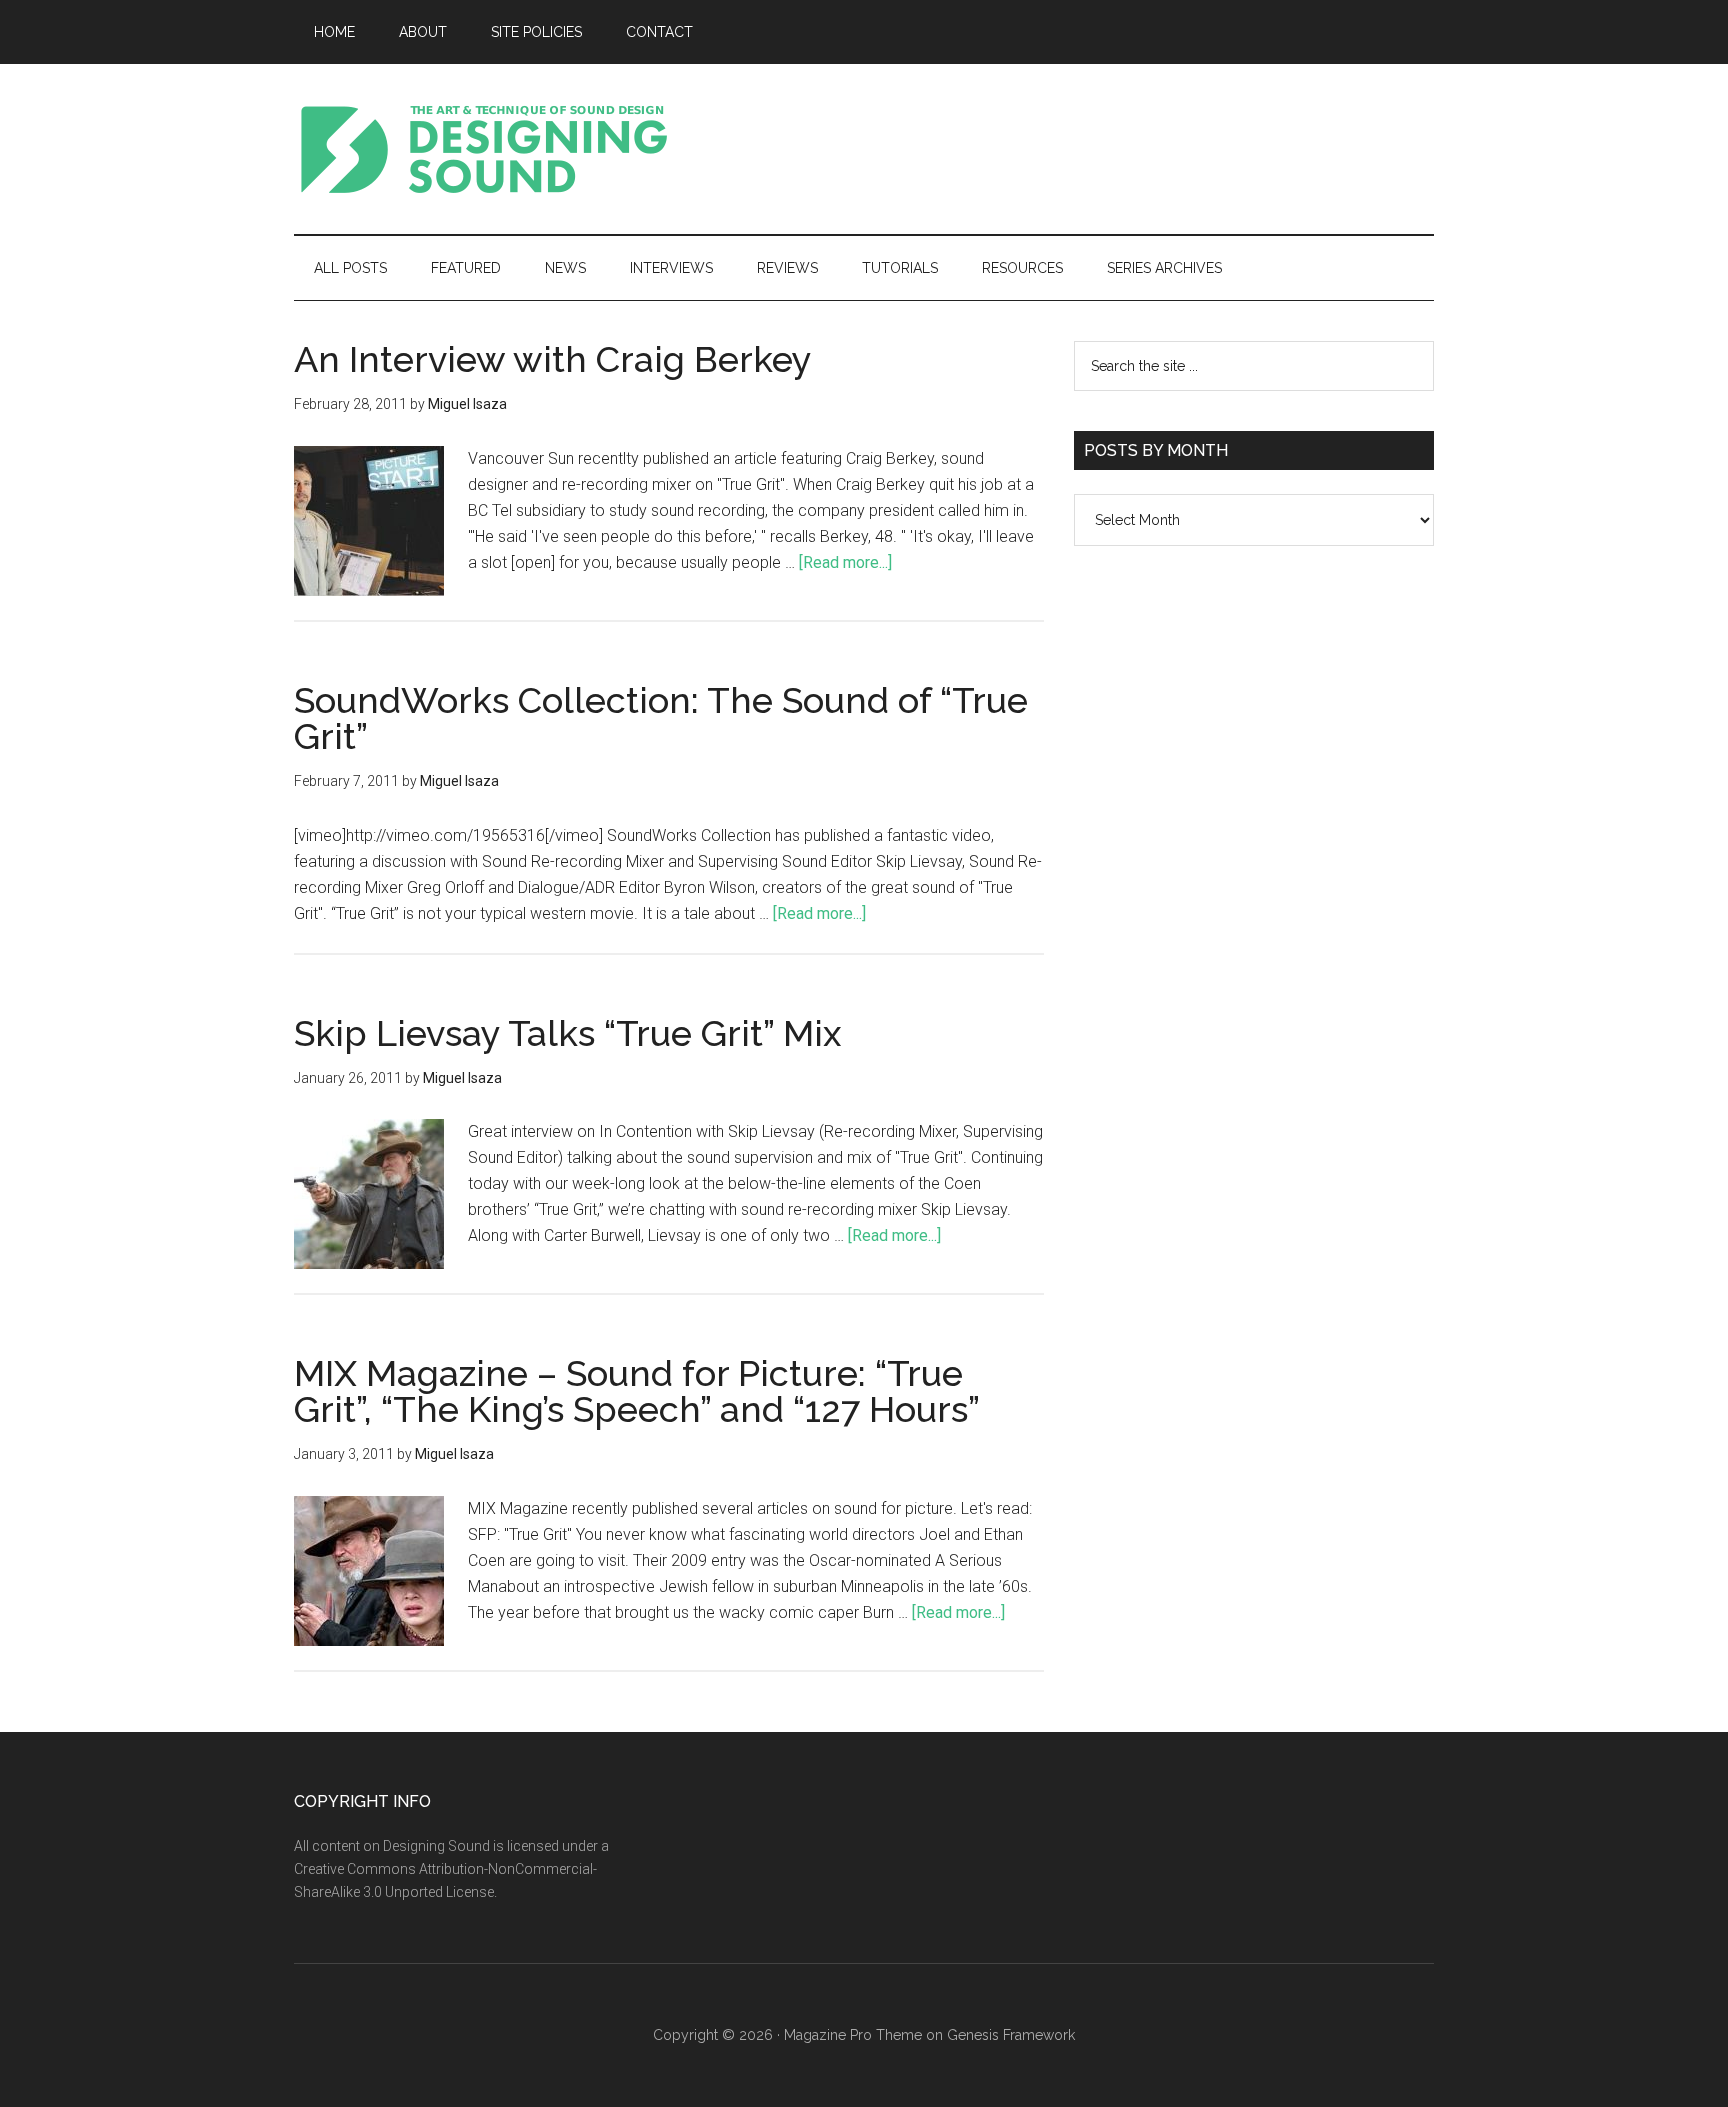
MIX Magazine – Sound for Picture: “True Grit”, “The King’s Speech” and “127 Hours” (637, 1391)
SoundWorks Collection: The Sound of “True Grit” (661, 718)
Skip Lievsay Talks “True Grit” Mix (567, 1033)
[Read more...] (845, 562)
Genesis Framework (1011, 2035)
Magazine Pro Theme (853, 2035)
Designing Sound (484, 149)
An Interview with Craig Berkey (553, 359)
